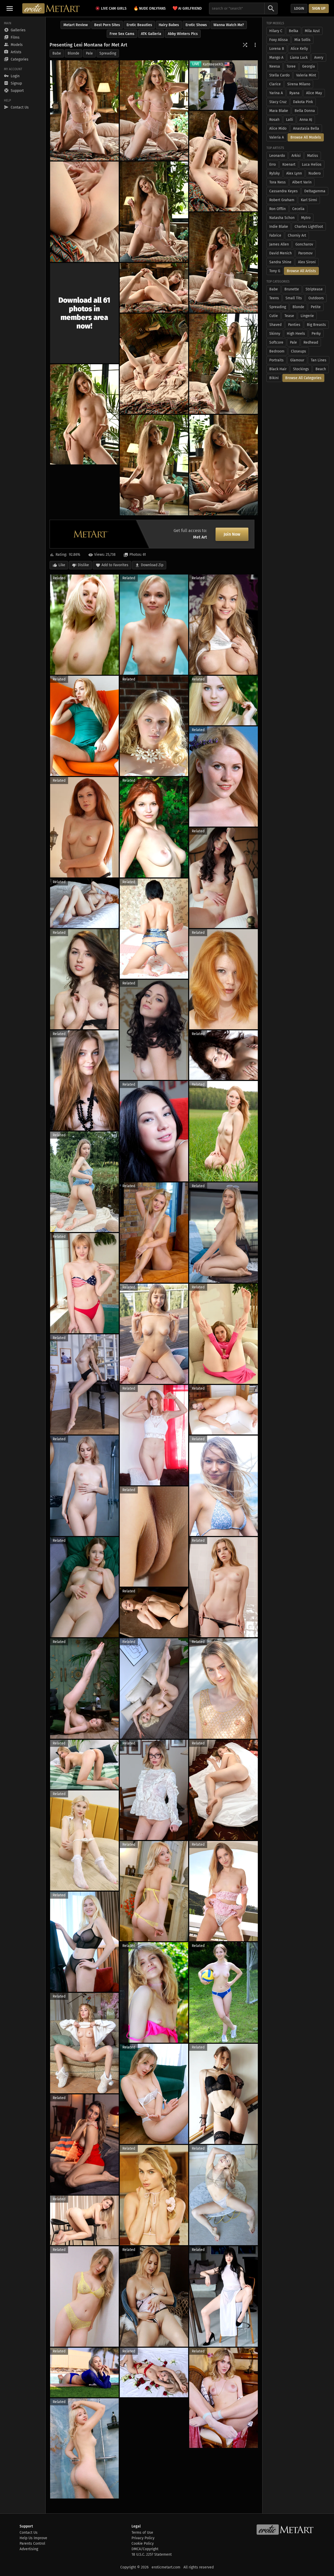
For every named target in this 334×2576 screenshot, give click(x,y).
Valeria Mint (306, 75)
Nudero (315, 173)
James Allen (279, 244)
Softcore (276, 342)
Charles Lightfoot (309, 227)
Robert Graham (282, 200)
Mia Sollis (302, 40)
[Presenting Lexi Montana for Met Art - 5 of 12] (154, 212)
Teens (274, 298)
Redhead (311, 342)
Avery (319, 58)
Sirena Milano (299, 84)
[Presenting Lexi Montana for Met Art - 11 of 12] (154, 465)
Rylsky (275, 173)
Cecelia (298, 209)
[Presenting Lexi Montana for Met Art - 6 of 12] (223, 262)
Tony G (275, 271)
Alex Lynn (294, 173)
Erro (273, 165)
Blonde (73, 53)
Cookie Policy (143, 2544)
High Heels (296, 334)
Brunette (292, 289)
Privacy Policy (143, 2538)
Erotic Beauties (139, 25)
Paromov (305, 253)
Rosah (274, 120)
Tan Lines (319, 360)
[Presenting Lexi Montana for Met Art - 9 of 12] (223, 364)
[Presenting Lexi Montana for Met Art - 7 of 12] (154, 288)
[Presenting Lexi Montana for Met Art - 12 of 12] (223, 465)
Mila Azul (312, 31)
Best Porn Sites (107, 25)
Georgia (309, 66)
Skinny (275, 334)
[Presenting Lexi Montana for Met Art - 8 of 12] (154, 364)
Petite (316, 307)
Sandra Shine (280, 262)
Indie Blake (279, 227)
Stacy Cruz (278, 102)
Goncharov (304, 244)
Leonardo (277, 156)
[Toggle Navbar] (10, 8)
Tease (289, 316)
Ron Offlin (278, 209)
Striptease (314, 289)
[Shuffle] (245, 45)
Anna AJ (306, 120)
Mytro (306, 218)
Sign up (319, 8)
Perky (316, 334)
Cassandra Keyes (284, 191)
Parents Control (32, 2544)
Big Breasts (316, 325)
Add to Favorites (115, 565)
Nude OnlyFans (150, 8)
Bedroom (277, 351)
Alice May (314, 93)
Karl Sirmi (309, 200)
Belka (294, 31)
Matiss (313, 156)
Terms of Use (142, 2533)
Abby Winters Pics (183, 34)
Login (299, 8)
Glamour (297, 360)
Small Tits (294, 298)
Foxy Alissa (279, 40)
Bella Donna (305, 111)
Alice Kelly (299, 49)
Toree (291, 66)
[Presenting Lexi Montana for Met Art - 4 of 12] (84, 212)
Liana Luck (299, 58)
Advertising (29, 2549)
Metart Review (76, 25)
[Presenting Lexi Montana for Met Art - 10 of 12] (84, 414)
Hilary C (276, 31)
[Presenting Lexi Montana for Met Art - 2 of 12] (154, 110)
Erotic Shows (196, 25)
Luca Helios (312, 165)
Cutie (274, 316)
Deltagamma (315, 191)
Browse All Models (306, 137)
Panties (294, 325)
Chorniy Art (297, 235)
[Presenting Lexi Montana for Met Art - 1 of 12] (84, 110)
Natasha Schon (282, 218)
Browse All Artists (301, 271)
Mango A (276, 58)
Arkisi (296, 156)
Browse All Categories (303, 378)
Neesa (275, 66)
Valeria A (277, 137)
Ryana (294, 93)
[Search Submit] (271, 8)
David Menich (281, 253)
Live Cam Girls (114, 8)
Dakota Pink (303, 102)
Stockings (301, 369)
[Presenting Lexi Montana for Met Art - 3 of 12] (223, 161)
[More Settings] (255, 45)
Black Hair (278, 369)
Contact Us (29, 2533)
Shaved (275, 325)
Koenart (289, 165)
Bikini (274, 378)
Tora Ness (278, 182)
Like (62, 565)
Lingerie (307, 316)
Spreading (108, 53)
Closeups (299, 351)
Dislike (83, 565)
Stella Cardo (279, 75)
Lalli (290, 120)
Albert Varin (302, 182)
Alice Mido (278, 128)
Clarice (275, 84)
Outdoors (316, 298)
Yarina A (276, 93)
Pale (89, 53)
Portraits (276, 360)
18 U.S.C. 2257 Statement (152, 2554)
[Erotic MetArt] (51, 8)
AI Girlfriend (187, 8)
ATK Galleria (151, 34)
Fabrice (275, 235)
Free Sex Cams (122, 34)
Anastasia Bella (306, 128)
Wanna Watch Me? (229, 25)
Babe (57, 53)
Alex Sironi (307, 262)
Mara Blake (279, 111)
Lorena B (277, 49)
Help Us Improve (33, 2538)
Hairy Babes (169, 25)
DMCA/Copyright (145, 2549)
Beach (321, 369)
